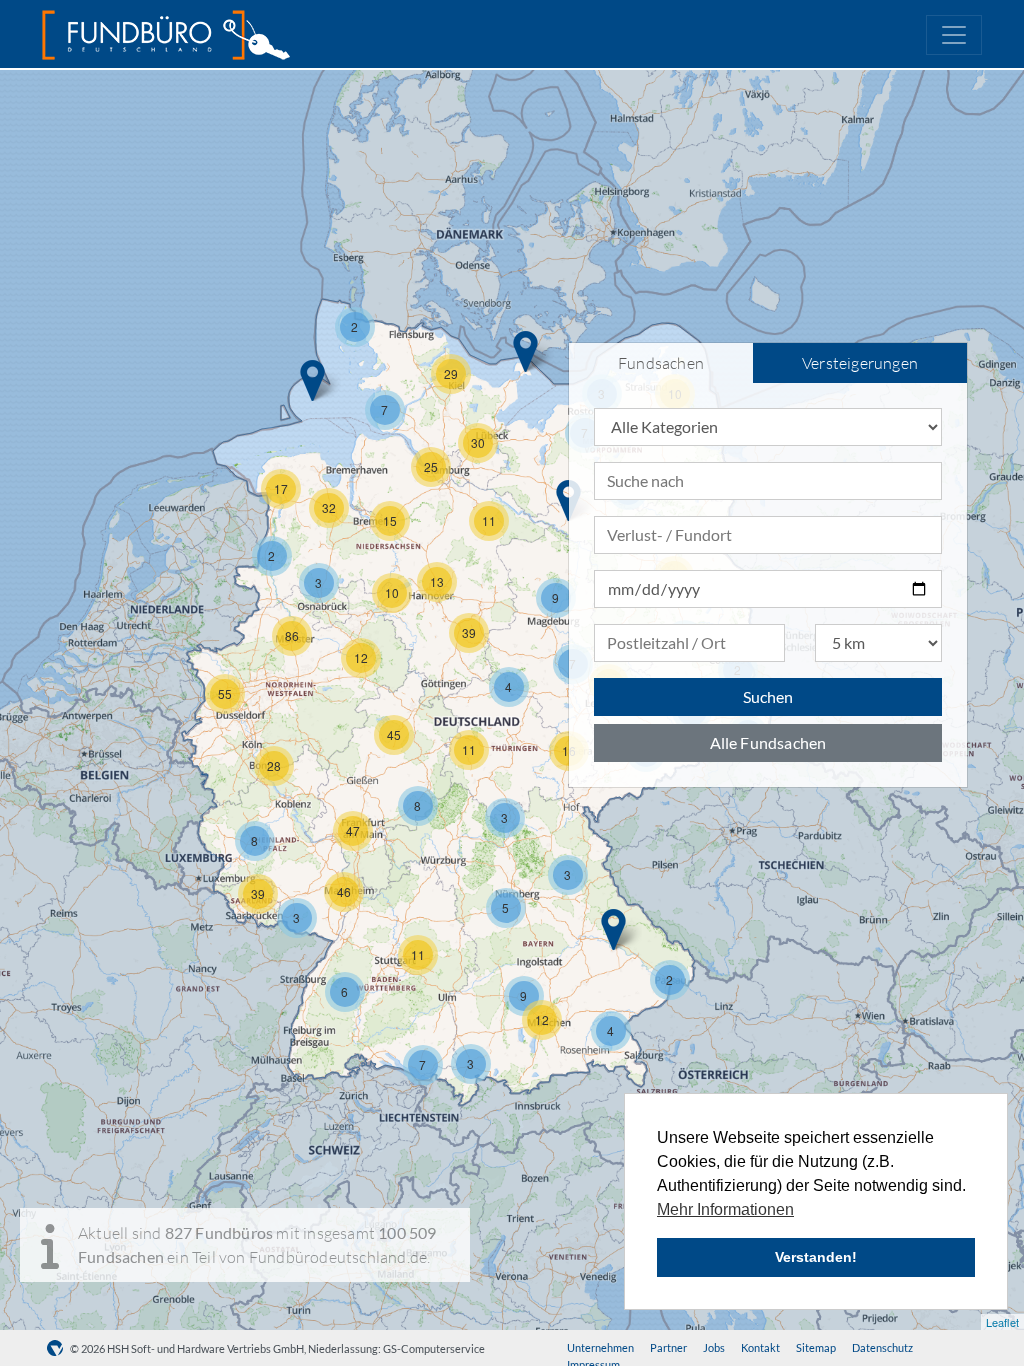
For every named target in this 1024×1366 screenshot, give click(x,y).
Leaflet (1002, 1322)
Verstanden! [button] (816, 1257)
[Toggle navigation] (954, 35)
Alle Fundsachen (768, 742)
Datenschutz (882, 1347)
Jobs (714, 1347)
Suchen (768, 696)
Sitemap (816, 1347)
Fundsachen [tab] (661, 363)
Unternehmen (600, 1347)
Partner (668, 1347)
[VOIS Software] (58, 1348)
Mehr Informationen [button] (725, 1209)
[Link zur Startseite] (166, 35)
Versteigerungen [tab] (860, 363)
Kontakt (760, 1347)
